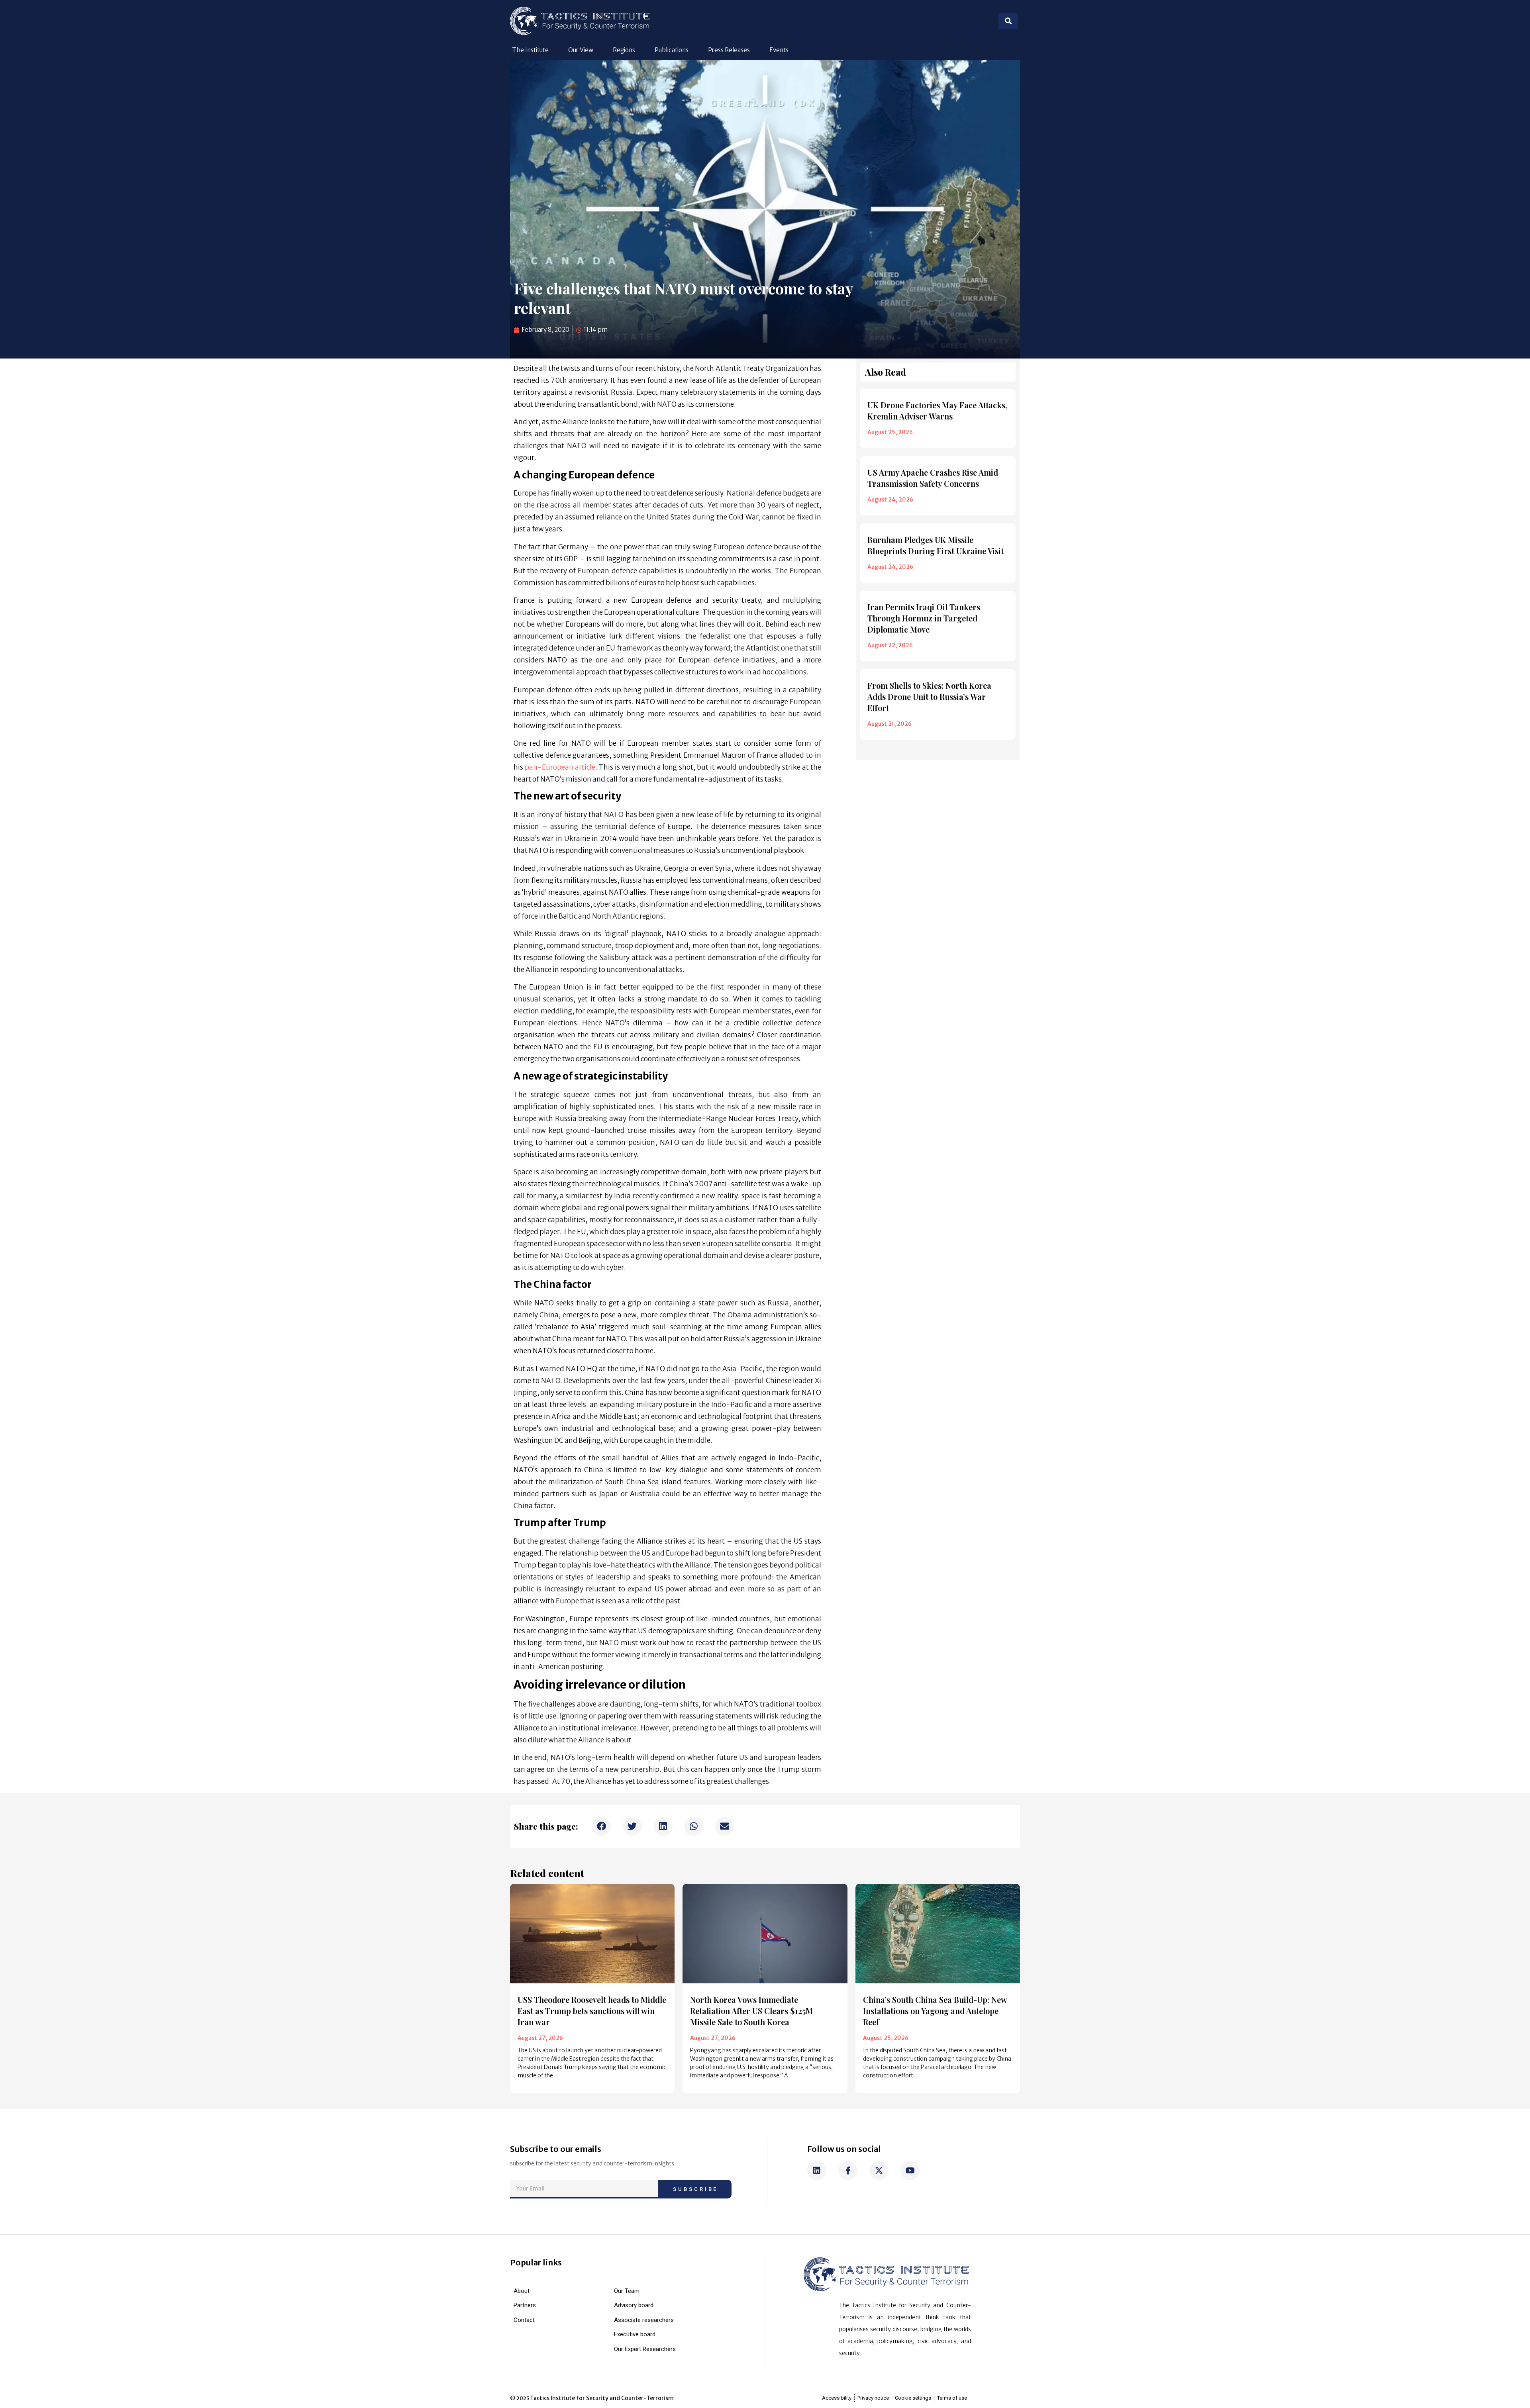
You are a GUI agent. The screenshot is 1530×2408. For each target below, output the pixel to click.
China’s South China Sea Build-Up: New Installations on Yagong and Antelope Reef (935, 2011)
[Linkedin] (817, 2171)
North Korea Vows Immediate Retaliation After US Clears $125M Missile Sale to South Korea (751, 2011)
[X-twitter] (879, 2171)
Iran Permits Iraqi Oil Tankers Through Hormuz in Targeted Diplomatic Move (924, 618)
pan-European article (560, 767)
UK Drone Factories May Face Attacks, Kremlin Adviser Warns (937, 410)
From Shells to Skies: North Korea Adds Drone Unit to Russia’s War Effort (929, 697)
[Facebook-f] (848, 2171)
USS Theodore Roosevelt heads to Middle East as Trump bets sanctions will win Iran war (592, 2011)
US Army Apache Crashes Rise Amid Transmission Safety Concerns (933, 478)
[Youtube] (910, 2171)
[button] (601, 1826)
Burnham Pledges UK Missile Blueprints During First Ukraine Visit (936, 545)
